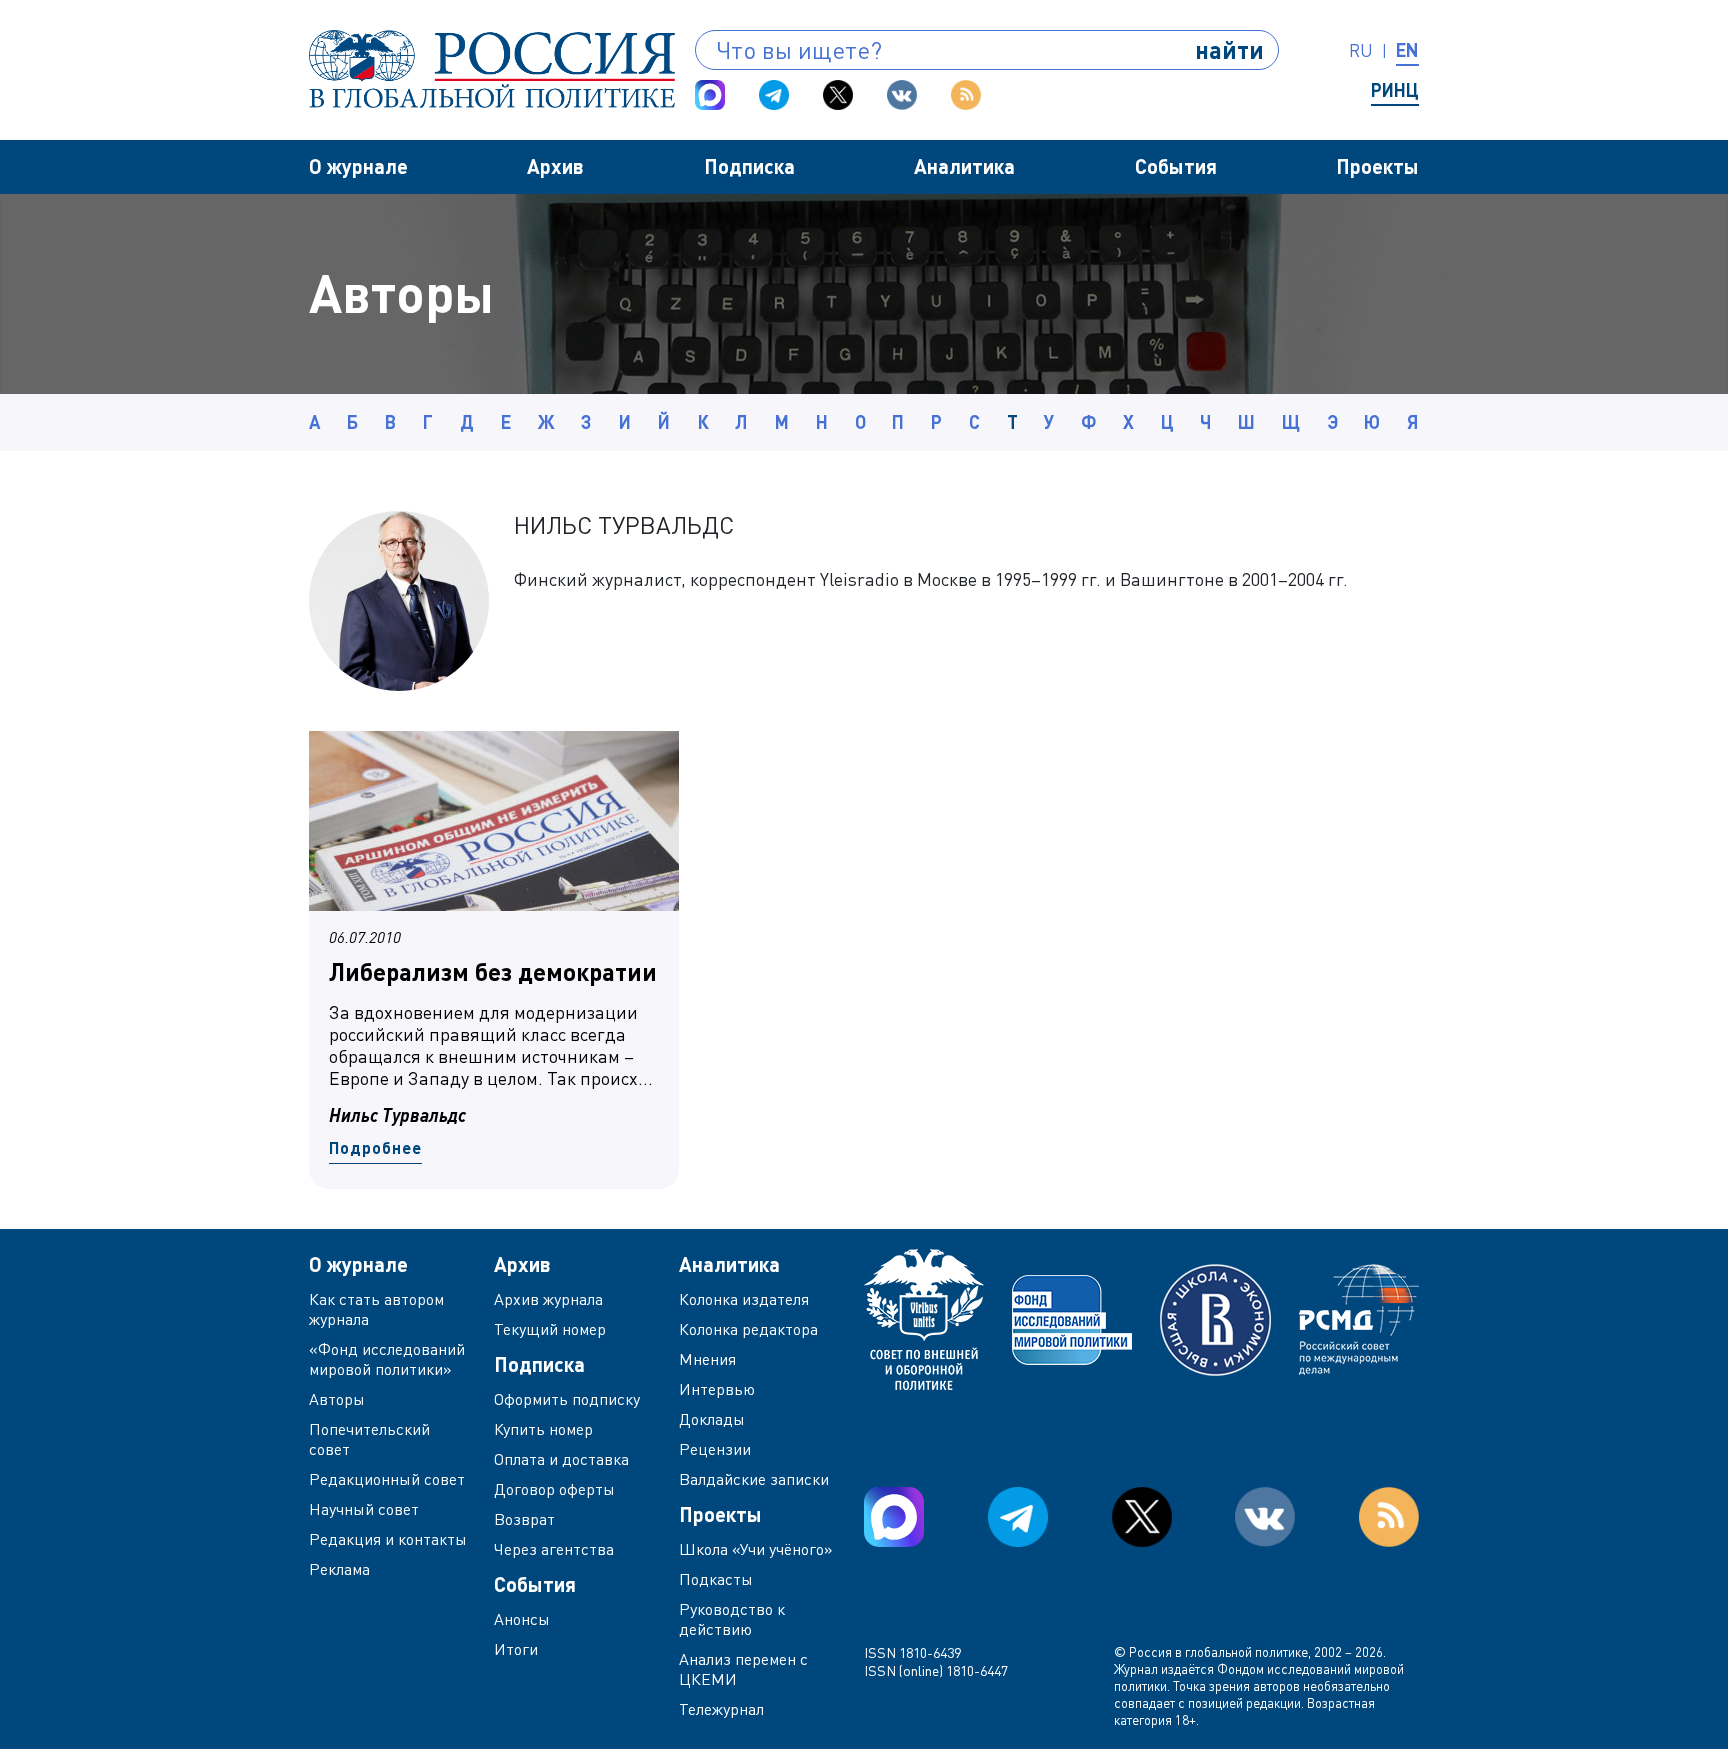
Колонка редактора (748, 1329)
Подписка (749, 166)
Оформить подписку (567, 1399)
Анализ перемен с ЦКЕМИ (743, 1669)
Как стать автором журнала (376, 1309)
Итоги (516, 1649)
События (1176, 166)
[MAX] (710, 95)
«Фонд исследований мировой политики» (387, 1359)
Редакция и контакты (388, 1539)
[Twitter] (838, 95)
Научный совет (364, 1509)
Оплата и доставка (561, 1459)
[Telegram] (774, 95)
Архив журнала (548, 1299)
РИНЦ (1395, 90)
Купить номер (543, 1429)
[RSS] (966, 95)
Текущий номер (550, 1329)
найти (1229, 49)
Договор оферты (554, 1489)
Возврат (524, 1519)
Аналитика (964, 166)
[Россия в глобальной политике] (492, 69)
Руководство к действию (732, 1619)
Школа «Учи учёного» (756, 1549)
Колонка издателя (744, 1299)
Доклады (712, 1419)
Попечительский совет (369, 1439)
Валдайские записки (754, 1479)
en (1407, 50)
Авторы (337, 1399)
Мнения (707, 1359)
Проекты (1377, 166)
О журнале (358, 166)
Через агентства (554, 1549)
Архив (555, 166)
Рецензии (715, 1449)
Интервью (717, 1389)
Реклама (339, 1569)
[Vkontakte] (902, 95)
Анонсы (522, 1619)
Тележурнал (721, 1709)
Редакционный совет (387, 1479)
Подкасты (716, 1579)
